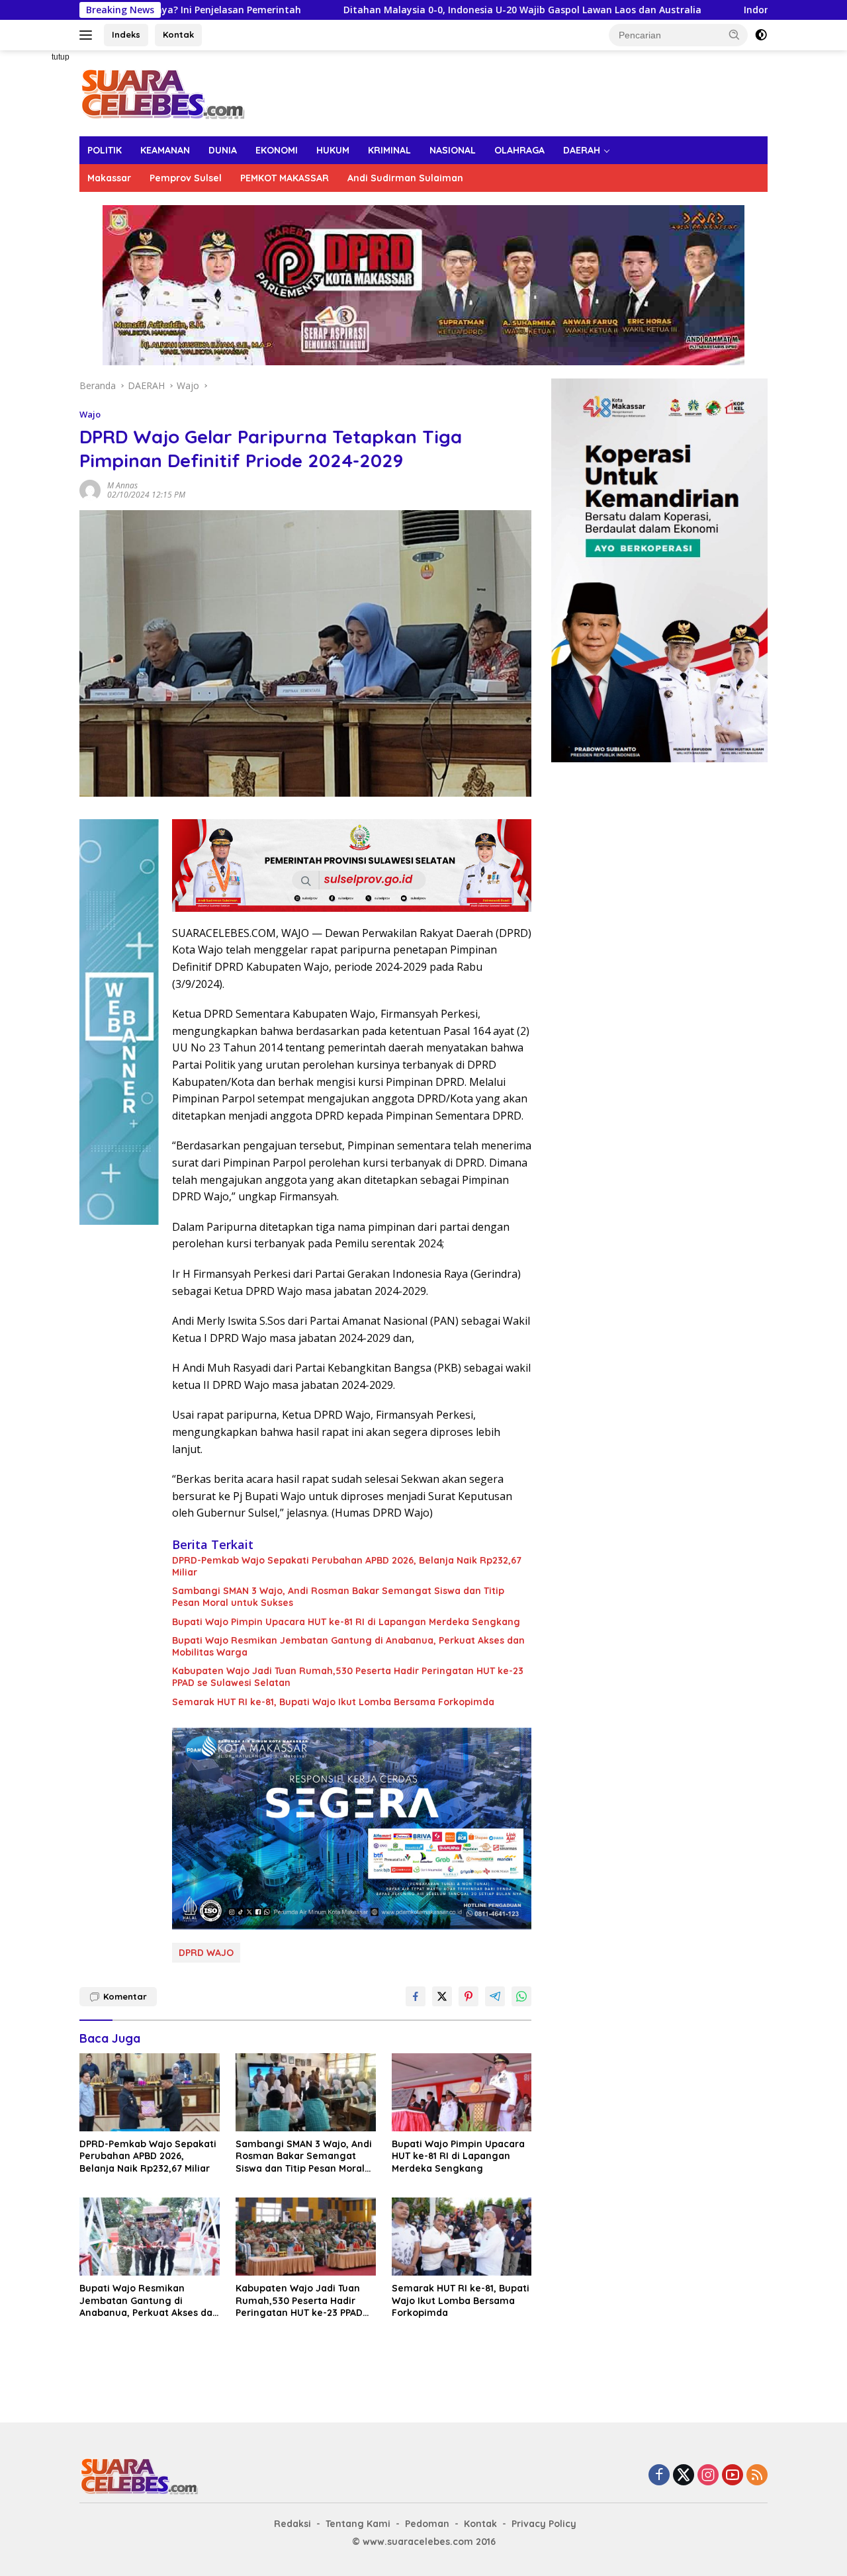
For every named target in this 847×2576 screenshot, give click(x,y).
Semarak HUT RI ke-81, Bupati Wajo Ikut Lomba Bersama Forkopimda (333, 1702)
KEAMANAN (165, 150)
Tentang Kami (358, 2524)
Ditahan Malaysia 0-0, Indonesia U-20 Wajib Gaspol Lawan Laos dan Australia (419, 10)
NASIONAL (453, 150)
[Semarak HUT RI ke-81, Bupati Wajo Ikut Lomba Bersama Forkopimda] (462, 2237)
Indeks (126, 34)
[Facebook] (659, 2476)
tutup (61, 57)
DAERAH (582, 150)
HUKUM (333, 150)
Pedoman (427, 2524)
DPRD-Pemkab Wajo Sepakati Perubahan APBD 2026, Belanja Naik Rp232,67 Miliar (347, 1566)
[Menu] (88, 35)
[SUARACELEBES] (162, 92)
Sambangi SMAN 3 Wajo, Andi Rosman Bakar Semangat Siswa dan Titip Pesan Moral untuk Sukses (338, 1597)
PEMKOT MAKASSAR (285, 178)
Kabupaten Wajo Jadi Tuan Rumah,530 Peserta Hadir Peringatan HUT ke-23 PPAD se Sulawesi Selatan (348, 1677)
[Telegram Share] (495, 1996)
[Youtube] (733, 2476)
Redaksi (292, 2524)
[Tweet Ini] (442, 1996)
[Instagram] (708, 2476)
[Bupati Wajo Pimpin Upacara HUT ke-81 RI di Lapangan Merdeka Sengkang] (462, 2093)
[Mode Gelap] (761, 35)
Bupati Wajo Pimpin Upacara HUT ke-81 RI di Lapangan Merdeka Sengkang (346, 1622)
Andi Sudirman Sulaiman (405, 178)
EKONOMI (277, 150)
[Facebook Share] (416, 1996)
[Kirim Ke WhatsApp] (521, 1996)
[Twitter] (684, 2476)
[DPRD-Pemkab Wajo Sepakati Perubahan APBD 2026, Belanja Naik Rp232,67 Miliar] (150, 2093)
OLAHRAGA (519, 150)
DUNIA (223, 150)
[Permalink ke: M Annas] (90, 489)
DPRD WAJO (206, 1953)
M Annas (122, 485)
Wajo (90, 414)
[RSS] (757, 2476)
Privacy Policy (544, 2524)
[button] (735, 34)
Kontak (178, 34)
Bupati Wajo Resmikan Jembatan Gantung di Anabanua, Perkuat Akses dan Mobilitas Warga (348, 1646)
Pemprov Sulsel (186, 178)
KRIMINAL (389, 150)
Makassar (109, 178)
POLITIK (105, 150)
